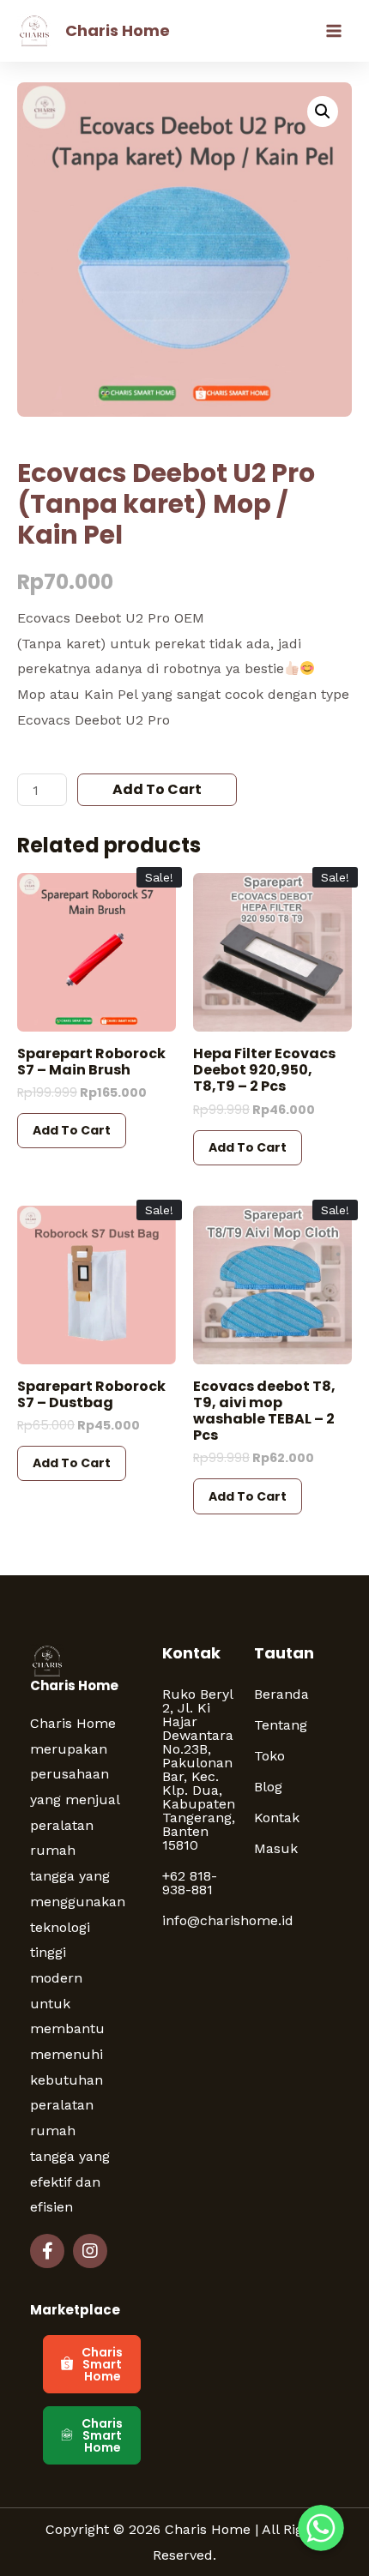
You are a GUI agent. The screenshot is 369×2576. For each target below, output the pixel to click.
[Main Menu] (334, 31)
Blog (268, 1787)
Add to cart (157, 789)
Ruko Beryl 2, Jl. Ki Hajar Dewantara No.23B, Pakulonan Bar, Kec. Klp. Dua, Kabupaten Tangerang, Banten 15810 (199, 1769)
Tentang (281, 1725)
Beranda (281, 1694)
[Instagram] (90, 2251)
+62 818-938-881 (190, 1883)
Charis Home (118, 30)
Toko (269, 1756)
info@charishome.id (200, 1920)
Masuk (276, 1848)
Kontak (277, 1818)
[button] (92, 2364)
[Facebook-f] (47, 2251)
